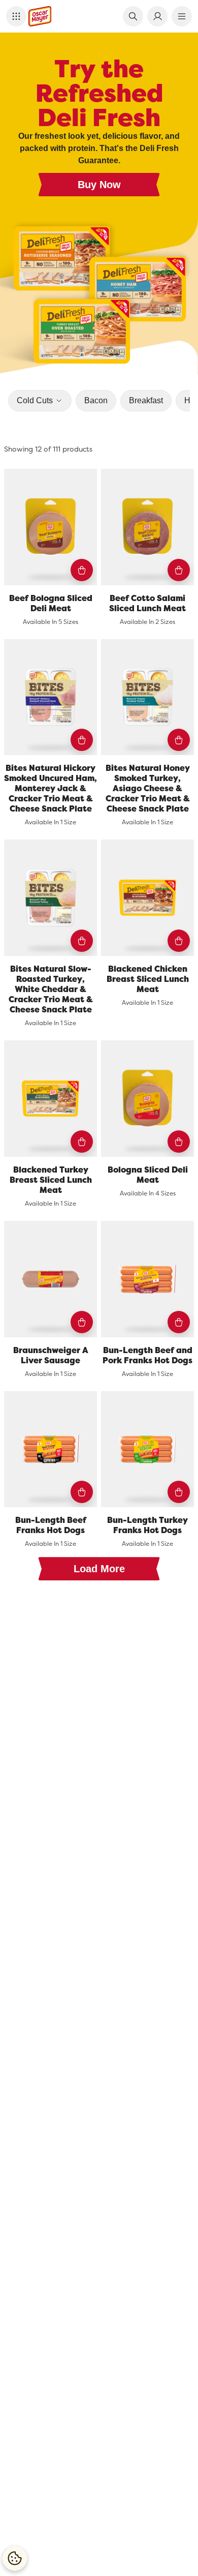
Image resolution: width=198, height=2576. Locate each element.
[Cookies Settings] (15, 2558)
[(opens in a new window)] (99, 297)
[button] (16, 16)
